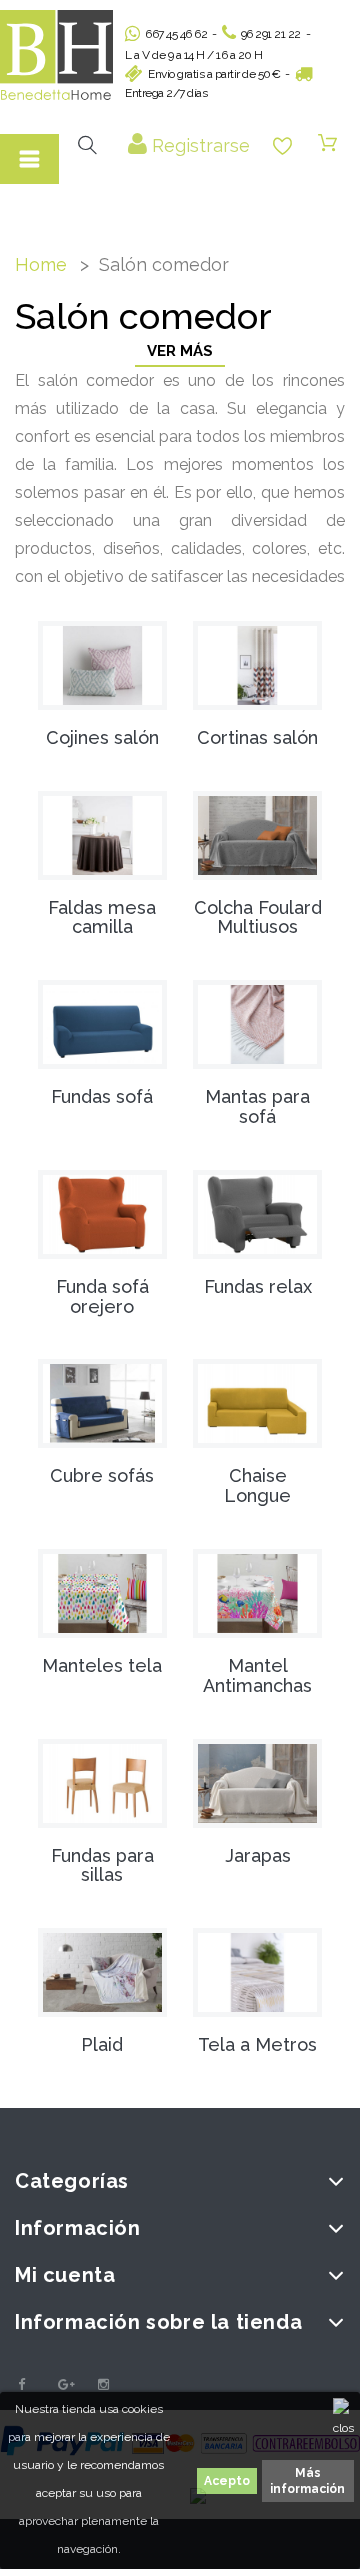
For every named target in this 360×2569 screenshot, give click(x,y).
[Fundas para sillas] (102, 1783)
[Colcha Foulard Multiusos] (257, 835)
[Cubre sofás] (102, 1403)
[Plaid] (102, 1972)
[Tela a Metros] (257, 1972)
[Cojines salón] (102, 665)
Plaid (102, 2044)
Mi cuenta (65, 2275)
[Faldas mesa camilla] (102, 835)
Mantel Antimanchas (257, 1675)
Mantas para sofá (257, 1106)
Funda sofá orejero (102, 1296)
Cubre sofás (102, 1475)
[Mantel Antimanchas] (257, 1593)
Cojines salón (102, 737)
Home (41, 264)
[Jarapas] (257, 1783)
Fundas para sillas (102, 1865)
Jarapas (258, 1855)
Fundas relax (258, 1286)
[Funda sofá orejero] (102, 1214)
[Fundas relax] (257, 1214)
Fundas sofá (102, 1096)
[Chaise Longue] (257, 1403)
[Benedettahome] (56, 55)
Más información (307, 2481)
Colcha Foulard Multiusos (258, 917)
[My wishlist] (282, 146)
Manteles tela (102, 1665)
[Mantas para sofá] (257, 1024)
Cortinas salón (257, 737)
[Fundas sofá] (102, 1024)
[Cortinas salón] (257, 665)
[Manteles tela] (102, 1593)
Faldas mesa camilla (102, 917)
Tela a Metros (257, 2044)
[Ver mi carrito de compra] (327, 144)
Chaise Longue (257, 1485)
